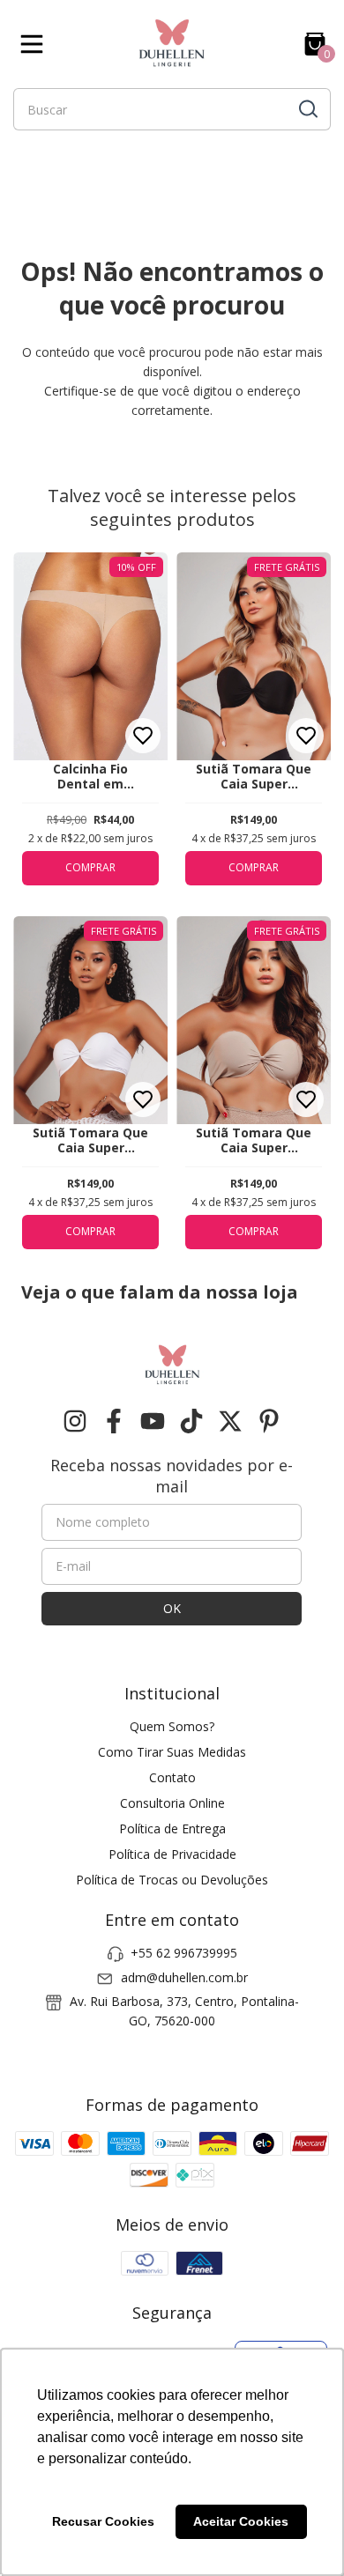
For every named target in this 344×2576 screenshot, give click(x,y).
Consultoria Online (172, 1803)
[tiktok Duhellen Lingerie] (191, 1421)
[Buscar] (307, 108)
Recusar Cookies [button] (103, 2521)
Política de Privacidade (172, 1854)
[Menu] (35, 44)
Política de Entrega (172, 1828)
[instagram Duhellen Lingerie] (75, 1421)
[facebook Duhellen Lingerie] (114, 1421)
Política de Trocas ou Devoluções (172, 1880)
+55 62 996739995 (184, 1953)
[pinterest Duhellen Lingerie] (269, 1421)
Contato (172, 1777)
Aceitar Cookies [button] (241, 2521)
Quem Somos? (172, 1726)
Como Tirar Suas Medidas (172, 1752)
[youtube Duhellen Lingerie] (153, 1421)
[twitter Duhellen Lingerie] (230, 1421)
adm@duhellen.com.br (184, 1977)
